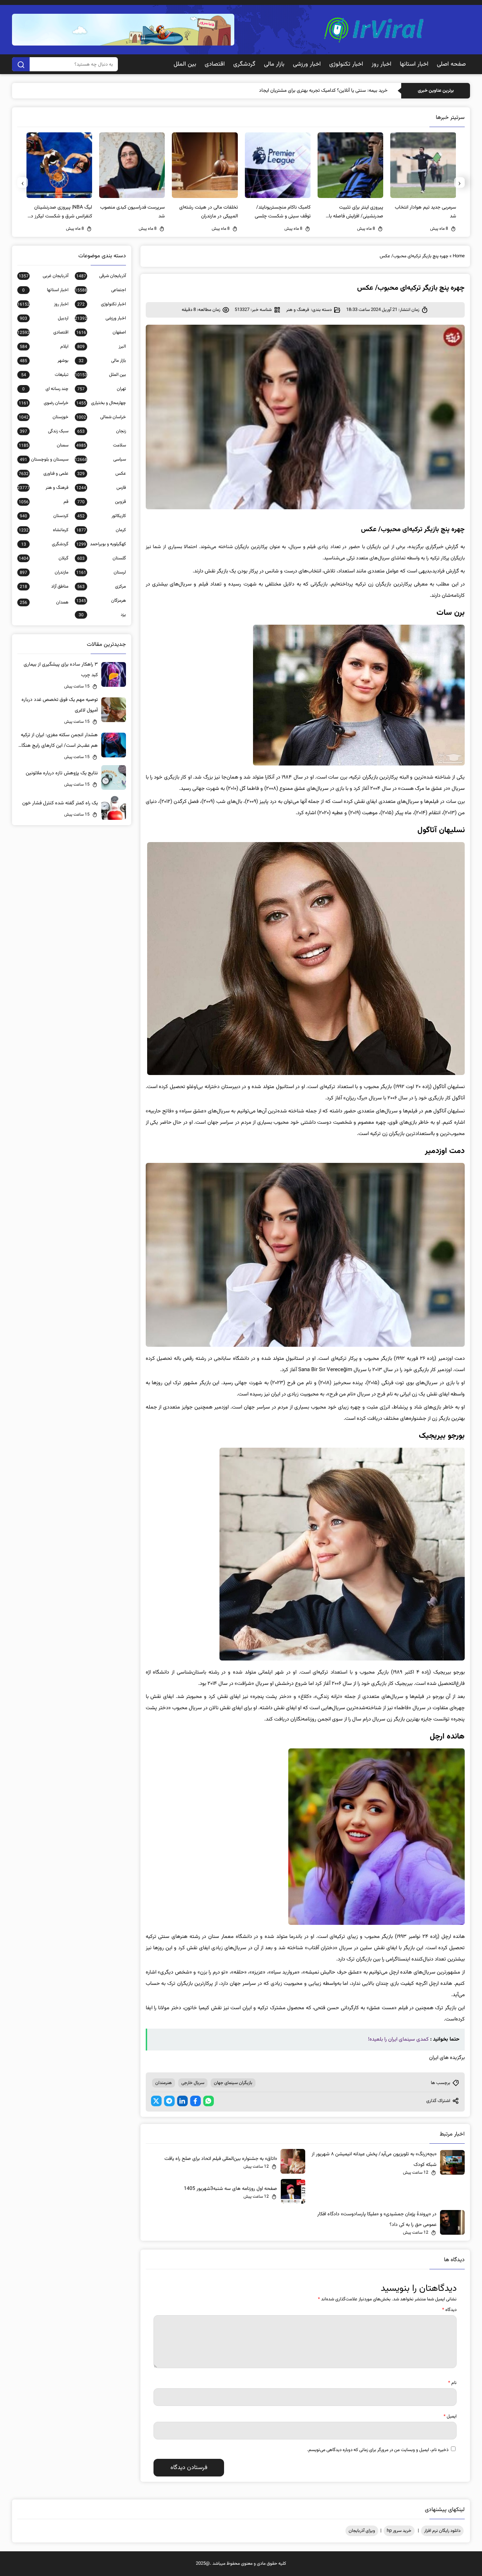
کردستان (44, 516)
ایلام (44, 347)
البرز (101, 347)
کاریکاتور (101, 516)
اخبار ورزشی (307, 64)
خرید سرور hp (399, 2531)
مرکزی (101, 587)
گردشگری (244, 64)
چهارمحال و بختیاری (101, 403)
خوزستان (43, 417)
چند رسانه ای (45, 389)
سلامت (101, 445)
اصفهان (101, 332)
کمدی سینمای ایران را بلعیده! (398, 2039)
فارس (101, 488)
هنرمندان (164, 2083)
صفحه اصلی (451, 64)
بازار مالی (274, 64)
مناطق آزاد (44, 587)
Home (459, 256)
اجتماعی (100, 290)
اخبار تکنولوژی (346, 64)
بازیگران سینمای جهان (233, 2083)
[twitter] (156, 2101)
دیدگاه (449, 2310)
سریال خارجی (193, 2083)
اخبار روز (381, 64)
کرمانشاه (43, 530)
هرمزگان (101, 601)
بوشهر (44, 361)
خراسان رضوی (43, 403)
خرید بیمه (378, 91)
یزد (102, 615)
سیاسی (100, 460)
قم (43, 502)
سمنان (43, 445)
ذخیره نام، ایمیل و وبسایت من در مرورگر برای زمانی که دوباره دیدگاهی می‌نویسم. (378, 2450)
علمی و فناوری (43, 474)
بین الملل (185, 64)
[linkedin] (182, 2101)
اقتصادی (215, 64)
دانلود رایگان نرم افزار (442, 2531)
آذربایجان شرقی (101, 276)
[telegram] (169, 2101)
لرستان (101, 572)
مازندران (44, 572)
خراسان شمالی (101, 417)
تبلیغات (45, 375)
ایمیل (450, 2416)
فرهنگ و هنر (298, 310)
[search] (21, 64)
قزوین (101, 502)
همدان (44, 602)
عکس (101, 474)
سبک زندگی (44, 431)
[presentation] (459, 182)
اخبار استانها (414, 64)
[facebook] (195, 2101)
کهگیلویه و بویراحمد (101, 544)
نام (452, 2383)
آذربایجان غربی (43, 276)
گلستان (101, 558)
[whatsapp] (209, 2101)
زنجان (101, 431)
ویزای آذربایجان (362, 2531)
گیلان (43, 558)
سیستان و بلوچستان (44, 460)
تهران (101, 389)
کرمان (101, 530)
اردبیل (44, 318)
